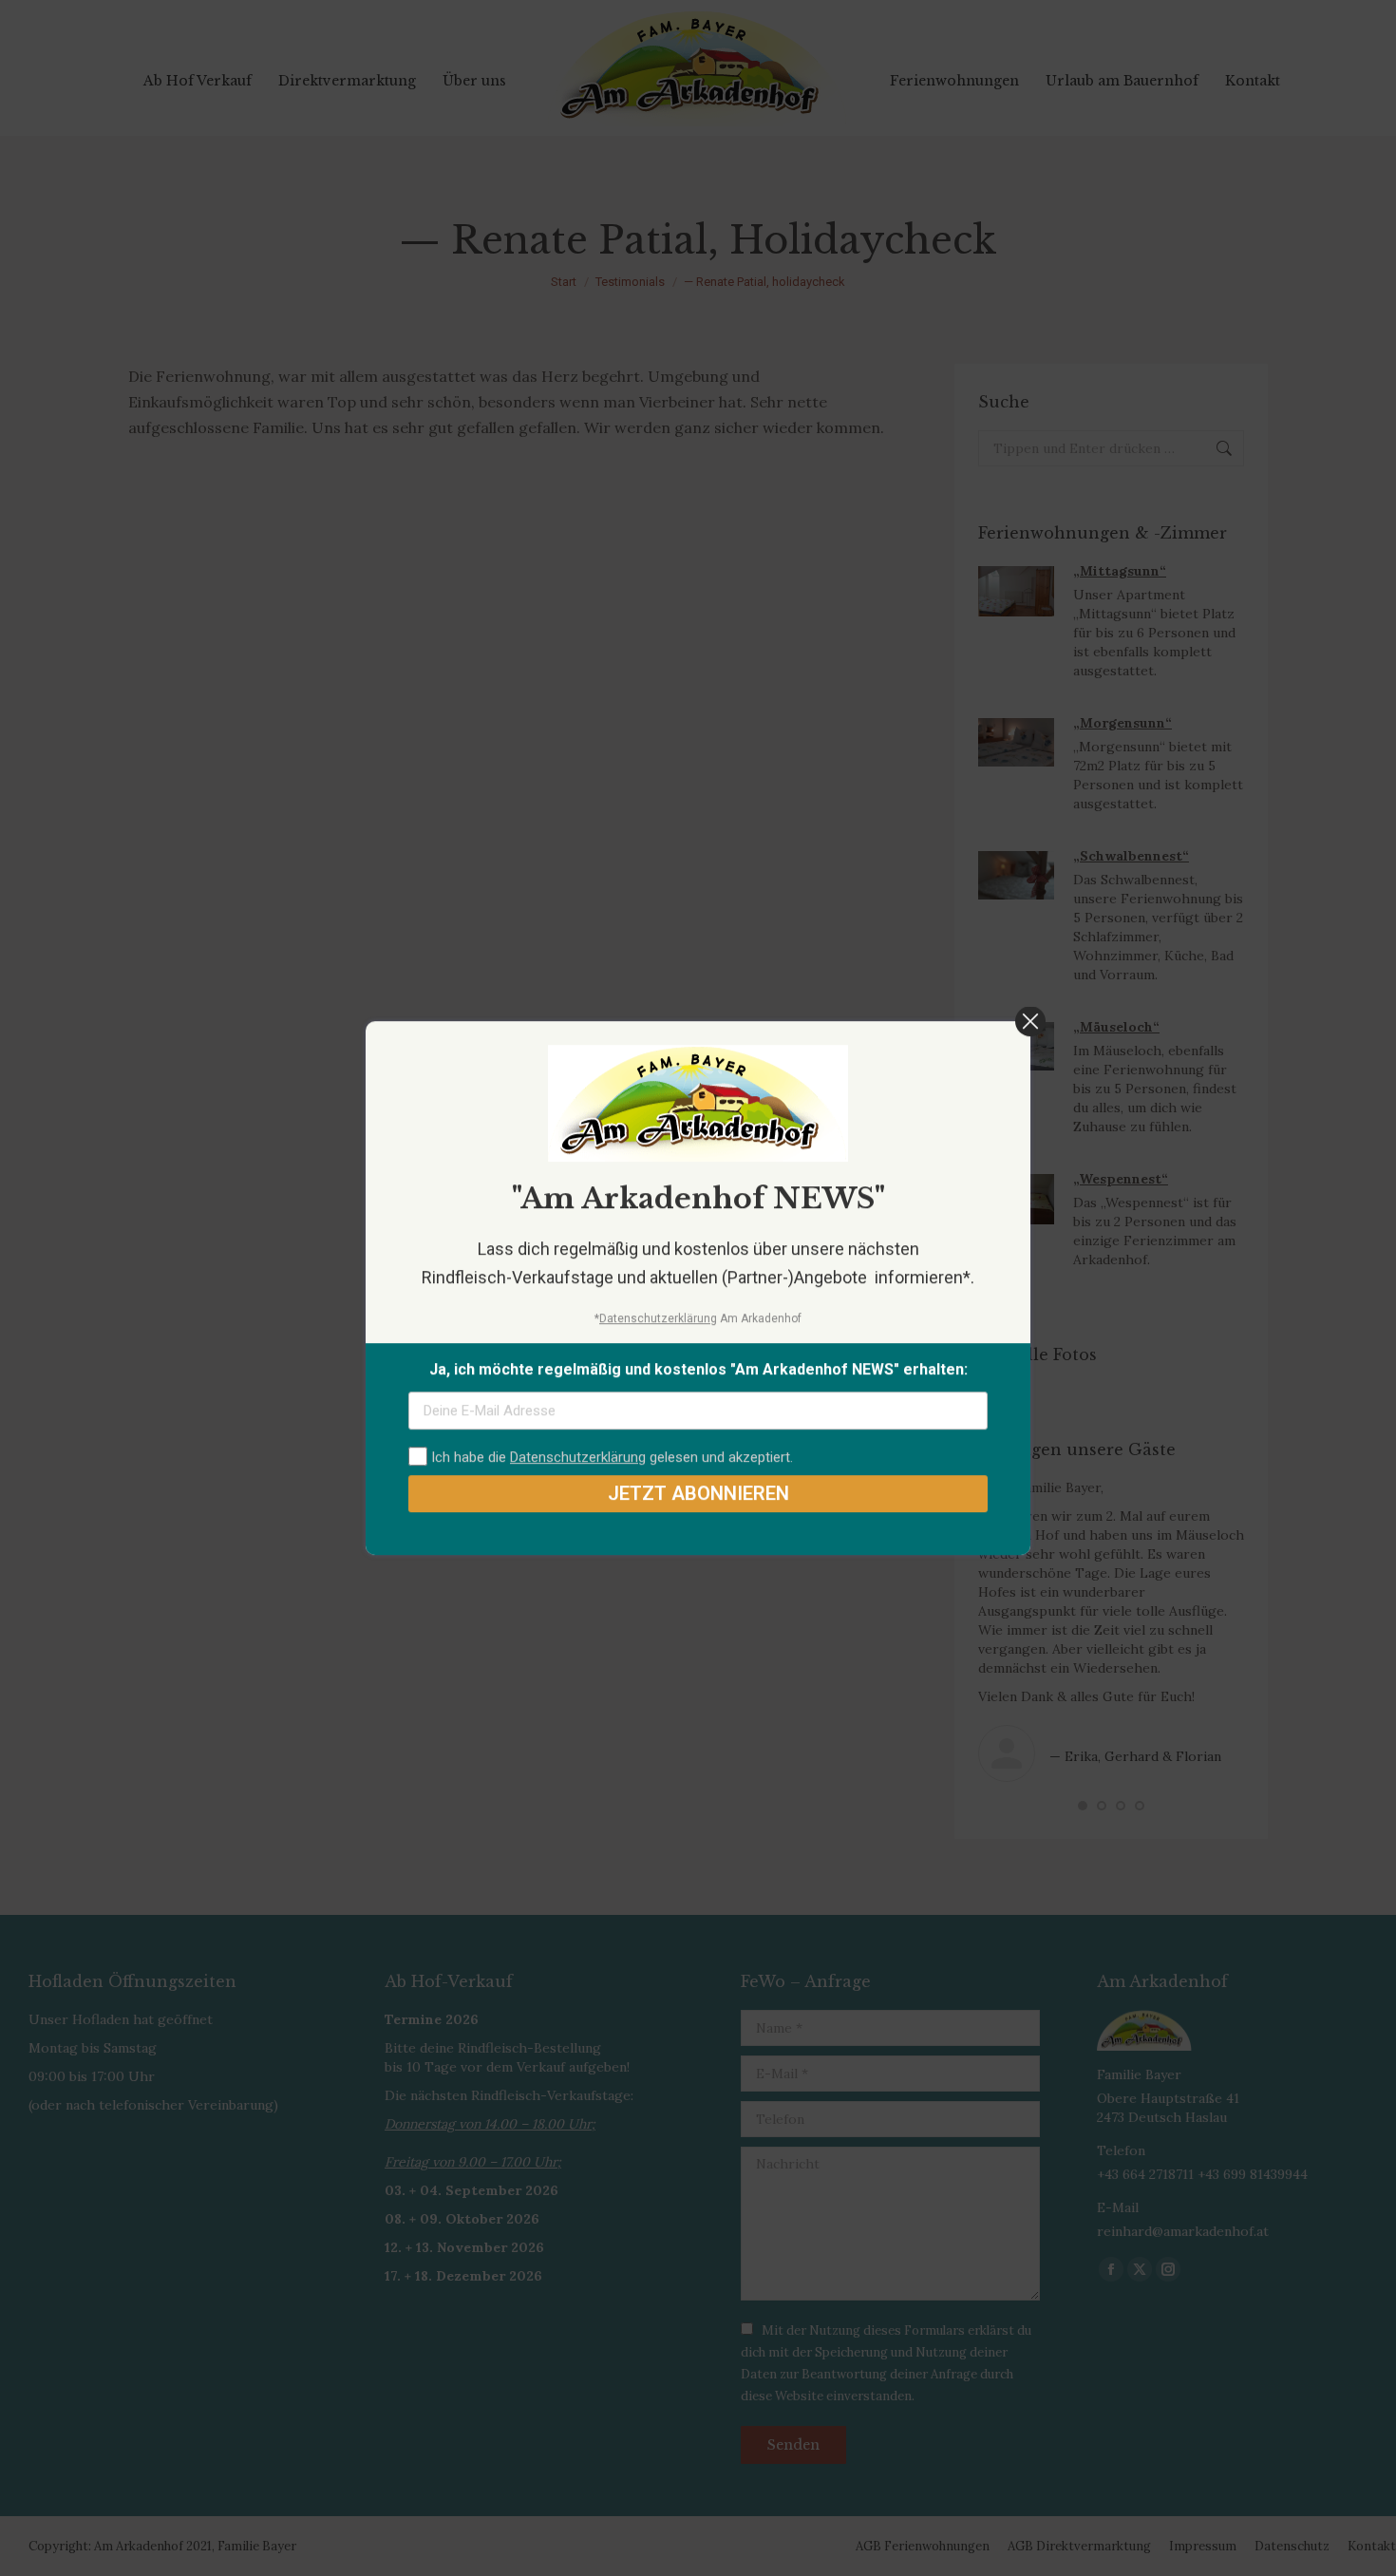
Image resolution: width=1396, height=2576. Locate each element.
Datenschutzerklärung (658, 1318)
